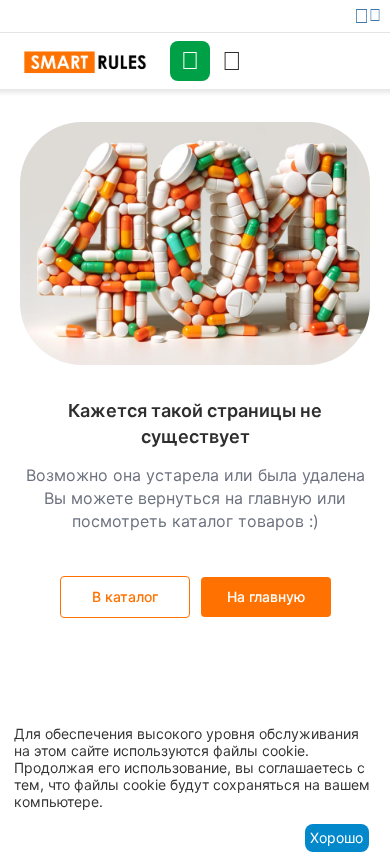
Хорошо (336, 837)
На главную (266, 596)
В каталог (125, 596)
